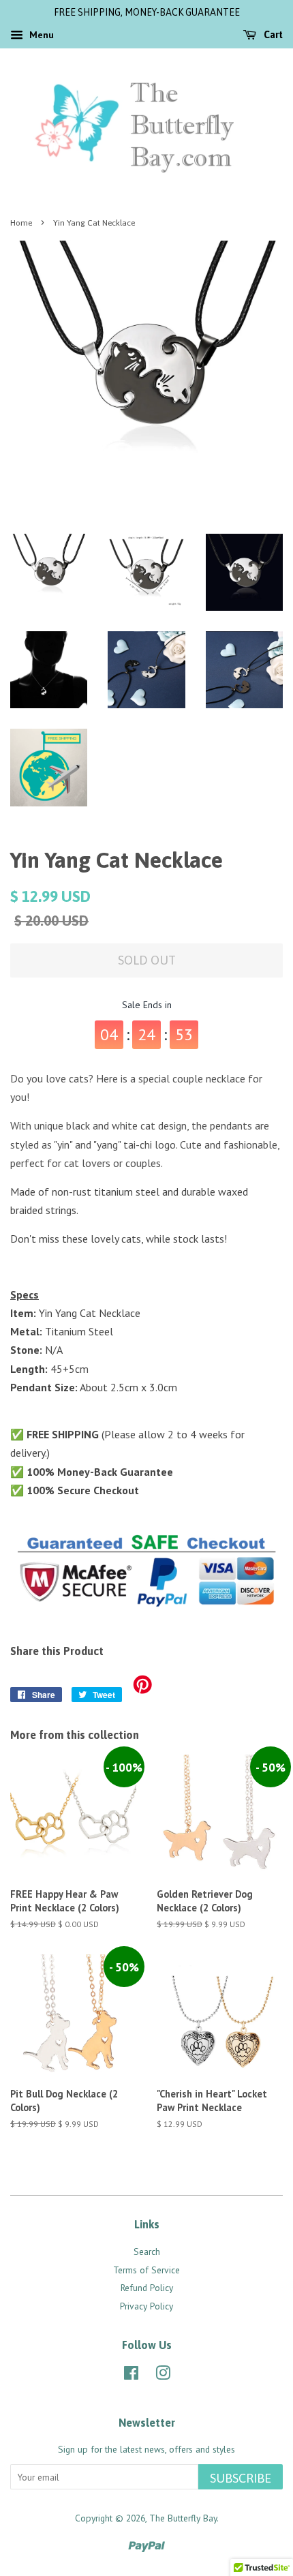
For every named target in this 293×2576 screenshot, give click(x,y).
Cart (272, 35)
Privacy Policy (146, 2306)
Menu (40, 35)
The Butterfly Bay (183, 2518)
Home (21, 223)
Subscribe (241, 2478)
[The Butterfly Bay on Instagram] (163, 2376)
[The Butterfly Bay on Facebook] (131, 2376)
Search (147, 2252)
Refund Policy (147, 2288)
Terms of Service (146, 2270)
